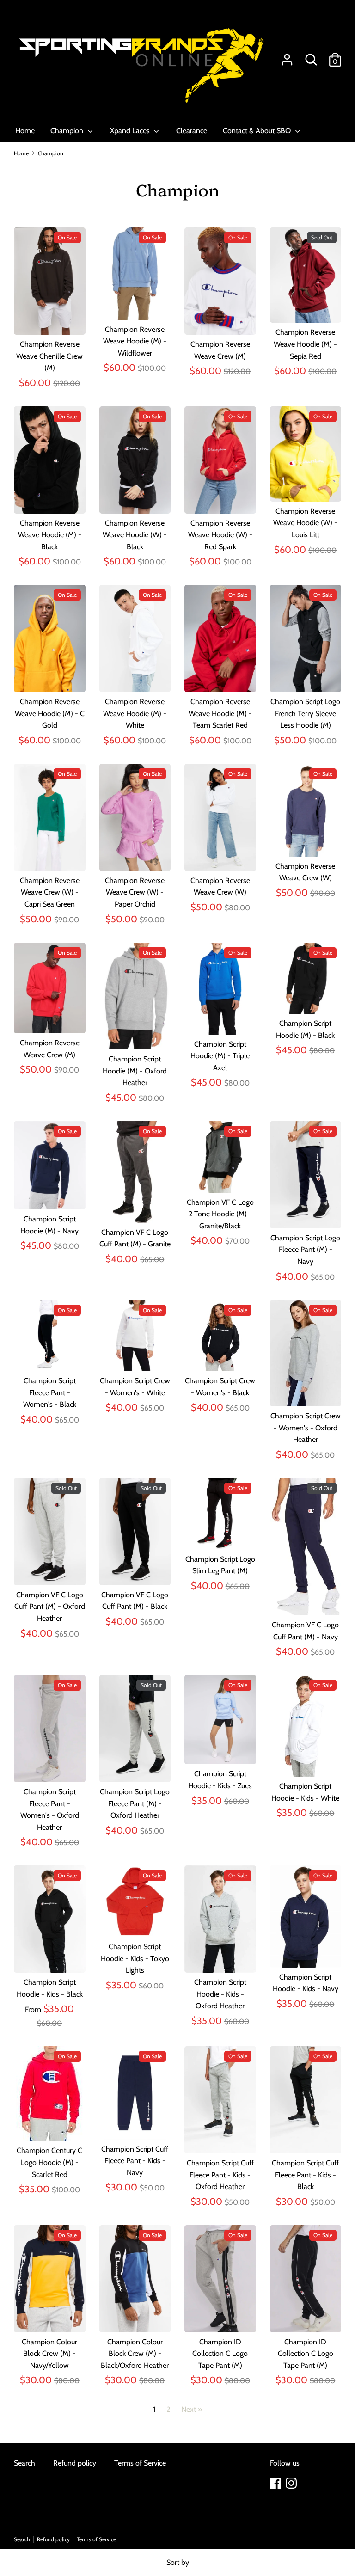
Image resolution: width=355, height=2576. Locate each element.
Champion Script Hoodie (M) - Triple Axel (220, 1056)
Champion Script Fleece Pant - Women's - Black (50, 1392)
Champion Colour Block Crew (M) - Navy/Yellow (49, 2354)
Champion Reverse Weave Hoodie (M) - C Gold (50, 713)
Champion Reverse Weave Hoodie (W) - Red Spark (220, 535)
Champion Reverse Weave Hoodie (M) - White (135, 713)
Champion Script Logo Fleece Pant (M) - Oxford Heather (135, 1803)
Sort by (178, 2562)
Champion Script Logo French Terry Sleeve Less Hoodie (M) (305, 713)
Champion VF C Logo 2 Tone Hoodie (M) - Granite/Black (220, 1214)
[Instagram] (292, 2483)
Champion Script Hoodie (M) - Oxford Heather (135, 1071)
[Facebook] (276, 2483)
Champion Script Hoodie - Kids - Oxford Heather (220, 1994)
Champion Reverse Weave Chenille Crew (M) (49, 356)
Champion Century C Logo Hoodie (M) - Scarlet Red (49, 2162)
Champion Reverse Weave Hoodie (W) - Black (135, 535)
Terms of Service (140, 2463)
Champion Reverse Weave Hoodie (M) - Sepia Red (305, 344)
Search (24, 2463)
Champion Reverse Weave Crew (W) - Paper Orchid (135, 892)
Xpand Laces (131, 131)
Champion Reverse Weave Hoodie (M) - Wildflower (135, 341)
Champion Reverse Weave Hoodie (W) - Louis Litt (305, 523)
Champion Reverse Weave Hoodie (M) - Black (50, 535)
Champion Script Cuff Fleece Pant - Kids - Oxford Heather (220, 2175)
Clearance (192, 131)
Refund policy (75, 2463)
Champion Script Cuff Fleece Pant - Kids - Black (305, 2175)
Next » (192, 2409)
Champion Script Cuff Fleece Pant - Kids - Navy (135, 2161)
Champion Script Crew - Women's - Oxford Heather (306, 1428)
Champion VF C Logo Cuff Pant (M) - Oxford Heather (50, 1607)
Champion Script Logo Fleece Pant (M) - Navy (305, 1250)
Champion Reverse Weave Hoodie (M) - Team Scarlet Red (220, 713)
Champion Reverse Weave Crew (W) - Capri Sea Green (50, 892)
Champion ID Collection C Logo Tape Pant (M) (220, 2354)
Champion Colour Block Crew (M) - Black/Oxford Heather (135, 2354)
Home (25, 131)
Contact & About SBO (258, 131)
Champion (68, 131)
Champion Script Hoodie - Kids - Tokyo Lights (135, 1958)
